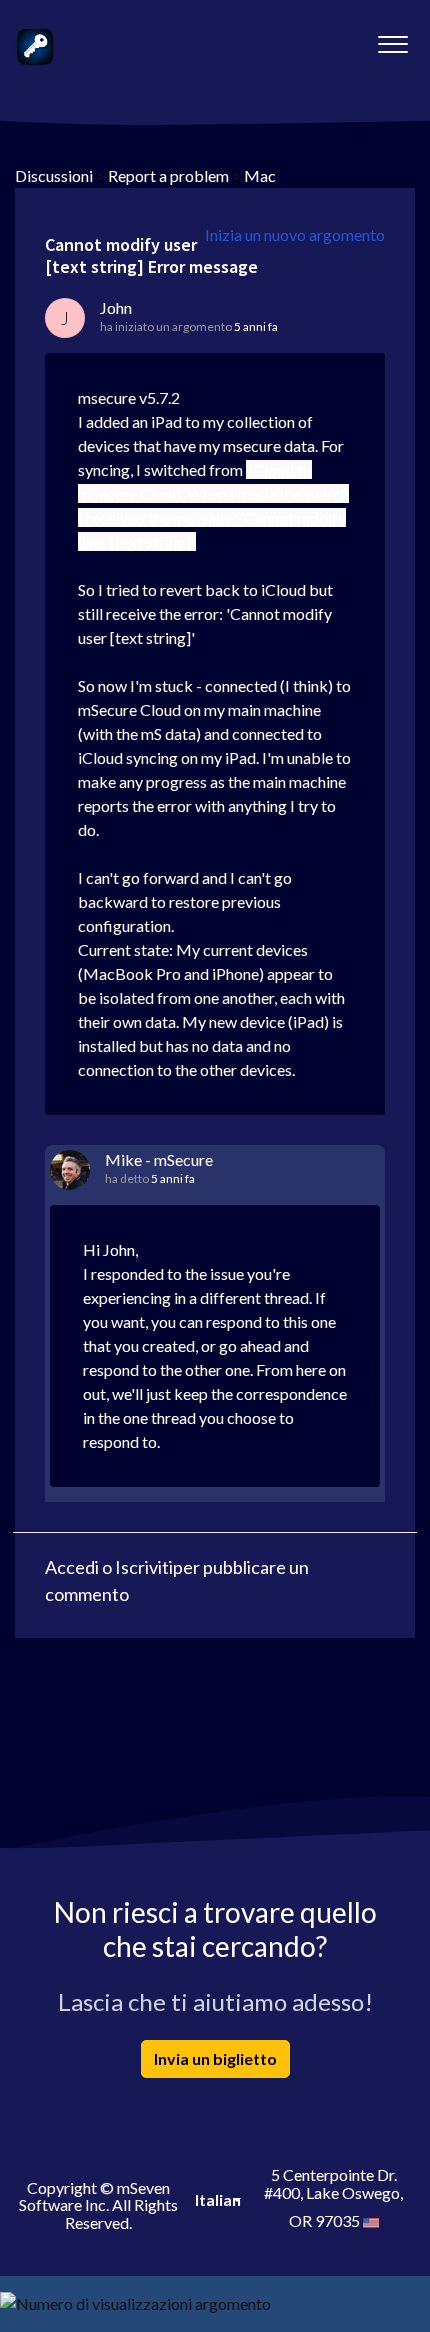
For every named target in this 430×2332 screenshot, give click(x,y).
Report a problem (168, 175)
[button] (392, 39)
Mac (260, 175)
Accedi (72, 1567)
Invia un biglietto (215, 2058)
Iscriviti (144, 1567)
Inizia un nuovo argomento (295, 234)
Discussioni (54, 175)
